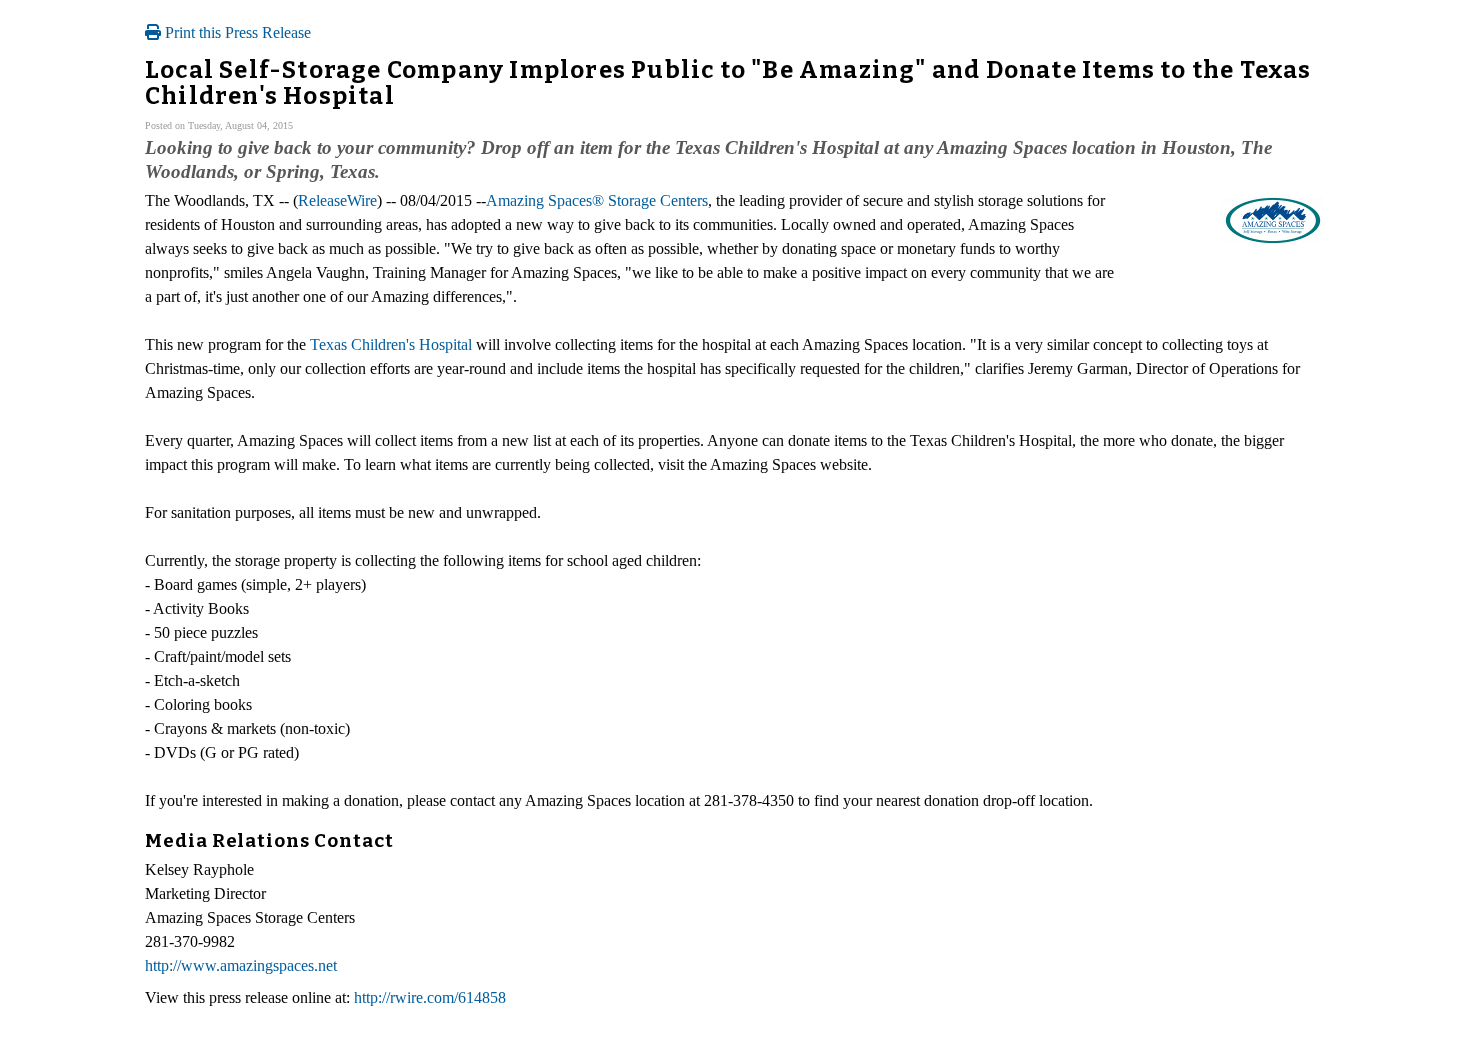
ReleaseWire (337, 200)
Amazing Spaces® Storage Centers (597, 200)
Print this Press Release (236, 32)
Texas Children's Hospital (391, 344)
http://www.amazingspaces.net (241, 965)
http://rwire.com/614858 (430, 997)
